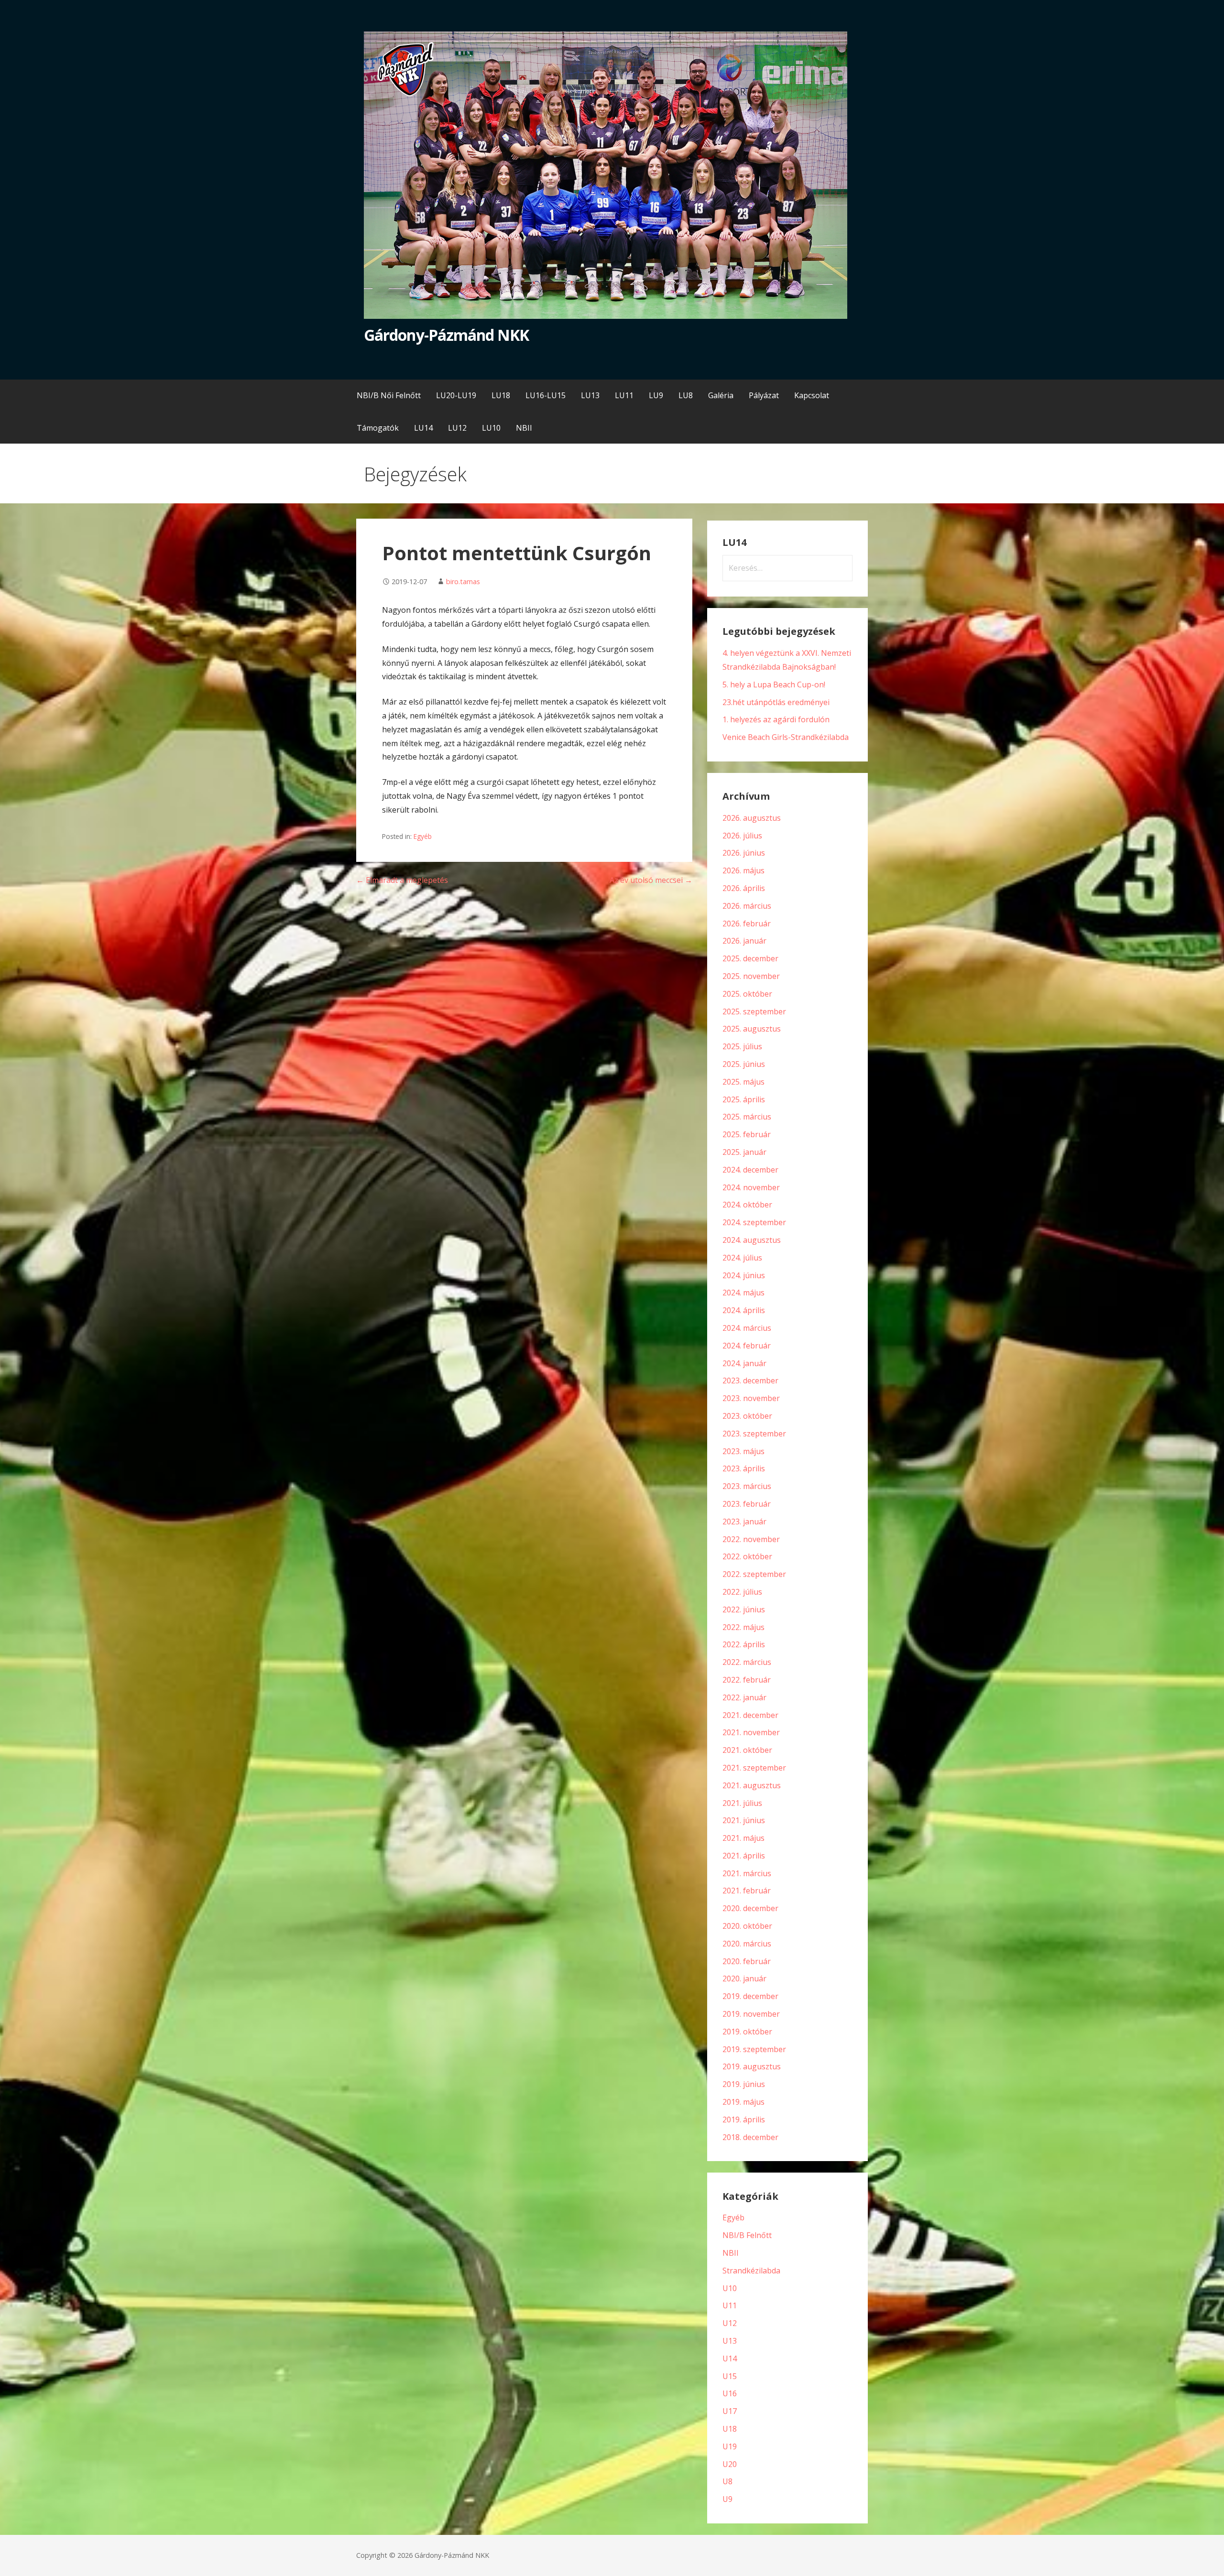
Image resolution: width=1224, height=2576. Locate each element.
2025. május (743, 1082)
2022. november (751, 1539)
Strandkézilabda (751, 2271)
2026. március (747, 906)
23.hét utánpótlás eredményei (776, 702)
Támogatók (378, 428)
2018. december (750, 2137)
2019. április (744, 2119)
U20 (730, 2464)
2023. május (743, 1451)
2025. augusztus (752, 1029)
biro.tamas (463, 582)
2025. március (747, 1117)
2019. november (751, 2014)
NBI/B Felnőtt (747, 2235)
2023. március (747, 1486)
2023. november (751, 1398)
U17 (730, 2411)
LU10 (491, 428)
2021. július (742, 1803)
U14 (730, 2359)
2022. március (747, 1662)
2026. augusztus (752, 818)
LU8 (686, 395)
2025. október (747, 994)
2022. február (747, 1680)
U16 (730, 2393)
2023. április (744, 1468)
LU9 (656, 395)
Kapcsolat (812, 395)
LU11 (624, 395)
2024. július (742, 1258)
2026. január (744, 941)
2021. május (743, 1838)
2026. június (744, 853)
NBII (524, 428)
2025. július (742, 1046)
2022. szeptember (754, 1574)
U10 (730, 2288)
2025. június (744, 1064)
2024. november (751, 1187)
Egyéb (423, 836)
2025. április (744, 1099)
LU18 (501, 395)
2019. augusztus (752, 2066)
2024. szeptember (754, 1222)
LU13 (590, 395)
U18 (730, 2429)
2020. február (747, 1961)
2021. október (747, 1750)
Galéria (721, 395)
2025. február (747, 1134)
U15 (730, 2376)
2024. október (747, 1205)
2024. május (743, 1293)
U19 (730, 2446)
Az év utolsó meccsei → (651, 880)
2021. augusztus (752, 1785)
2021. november (751, 1732)
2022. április (744, 1644)
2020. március (747, 1944)
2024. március (747, 1328)
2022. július (742, 1592)
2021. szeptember (754, 1768)
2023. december (750, 1380)
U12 (730, 2323)
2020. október (747, 1926)
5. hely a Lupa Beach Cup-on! (774, 685)
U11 (730, 2305)
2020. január (744, 1978)
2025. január (744, 1152)
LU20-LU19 (456, 395)
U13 (730, 2341)
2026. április (744, 888)
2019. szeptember (754, 2049)
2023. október (747, 1416)
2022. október (747, 1556)
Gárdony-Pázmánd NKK (446, 335)
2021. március (747, 1873)
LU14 (423, 428)
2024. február (747, 1346)
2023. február (747, 1504)
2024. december (750, 1170)
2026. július (742, 836)
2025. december (750, 958)
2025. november (751, 976)
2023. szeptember (754, 1434)
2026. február (747, 924)
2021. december (750, 1715)
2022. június (744, 1609)
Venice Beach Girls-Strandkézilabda (786, 737)
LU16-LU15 (546, 395)
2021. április (744, 1856)
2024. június (744, 1275)
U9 (727, 2499)
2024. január (744, 1363)
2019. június (744, 2084)
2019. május (743, 2102)
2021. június (744, 1820)
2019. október (747, 2032)
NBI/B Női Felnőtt (389, 395)
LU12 (457, 428)
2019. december (750, 1996)
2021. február (747, 1891)
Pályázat (764, 395)
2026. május (743, 870)
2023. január (744, 1522)
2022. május (743, 1627)
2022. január (744, 1697)
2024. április (744, 1310)
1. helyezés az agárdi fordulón (776, 719)
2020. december (750, 1908)
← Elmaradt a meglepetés (402, 880)
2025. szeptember (754, 1011)
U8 (727, 2481)
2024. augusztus (752, 1240)
